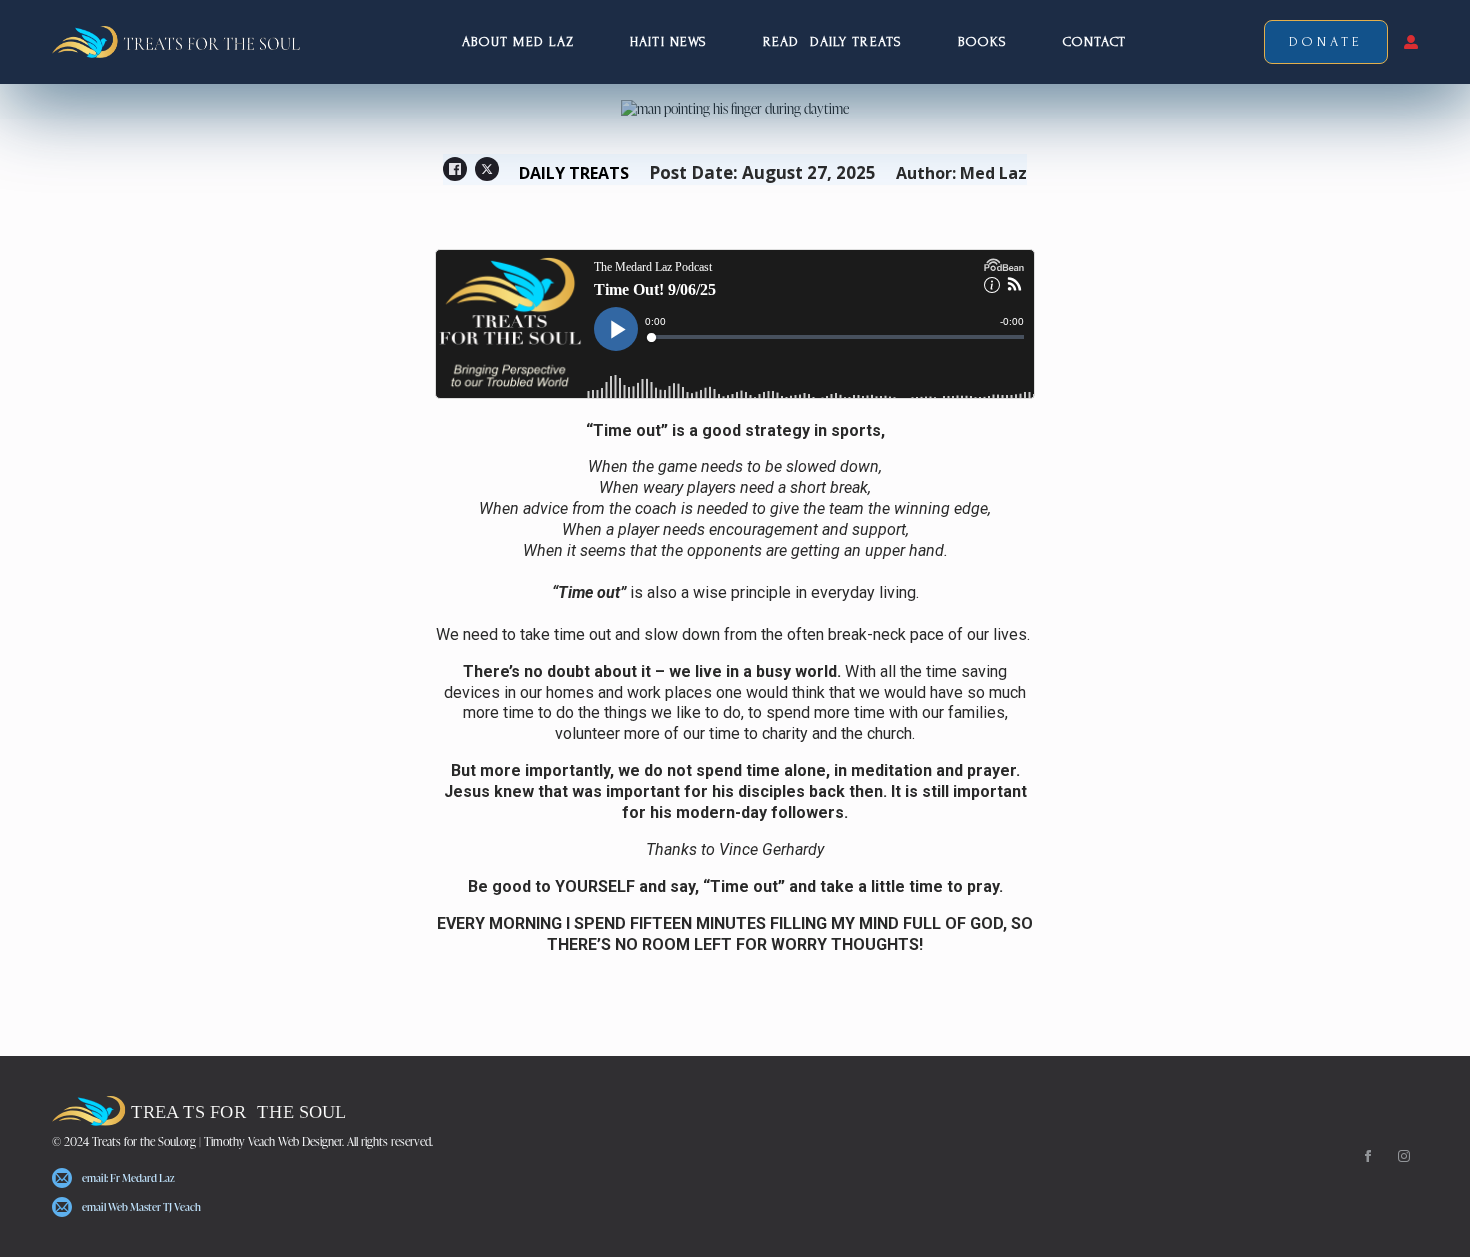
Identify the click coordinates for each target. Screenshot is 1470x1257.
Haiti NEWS (668, 41)
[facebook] (1368, 1156)
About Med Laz (518, 41)
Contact (1094, 41)
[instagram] (1404, 1156)
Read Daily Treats (832, 41)
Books (983, 41)
